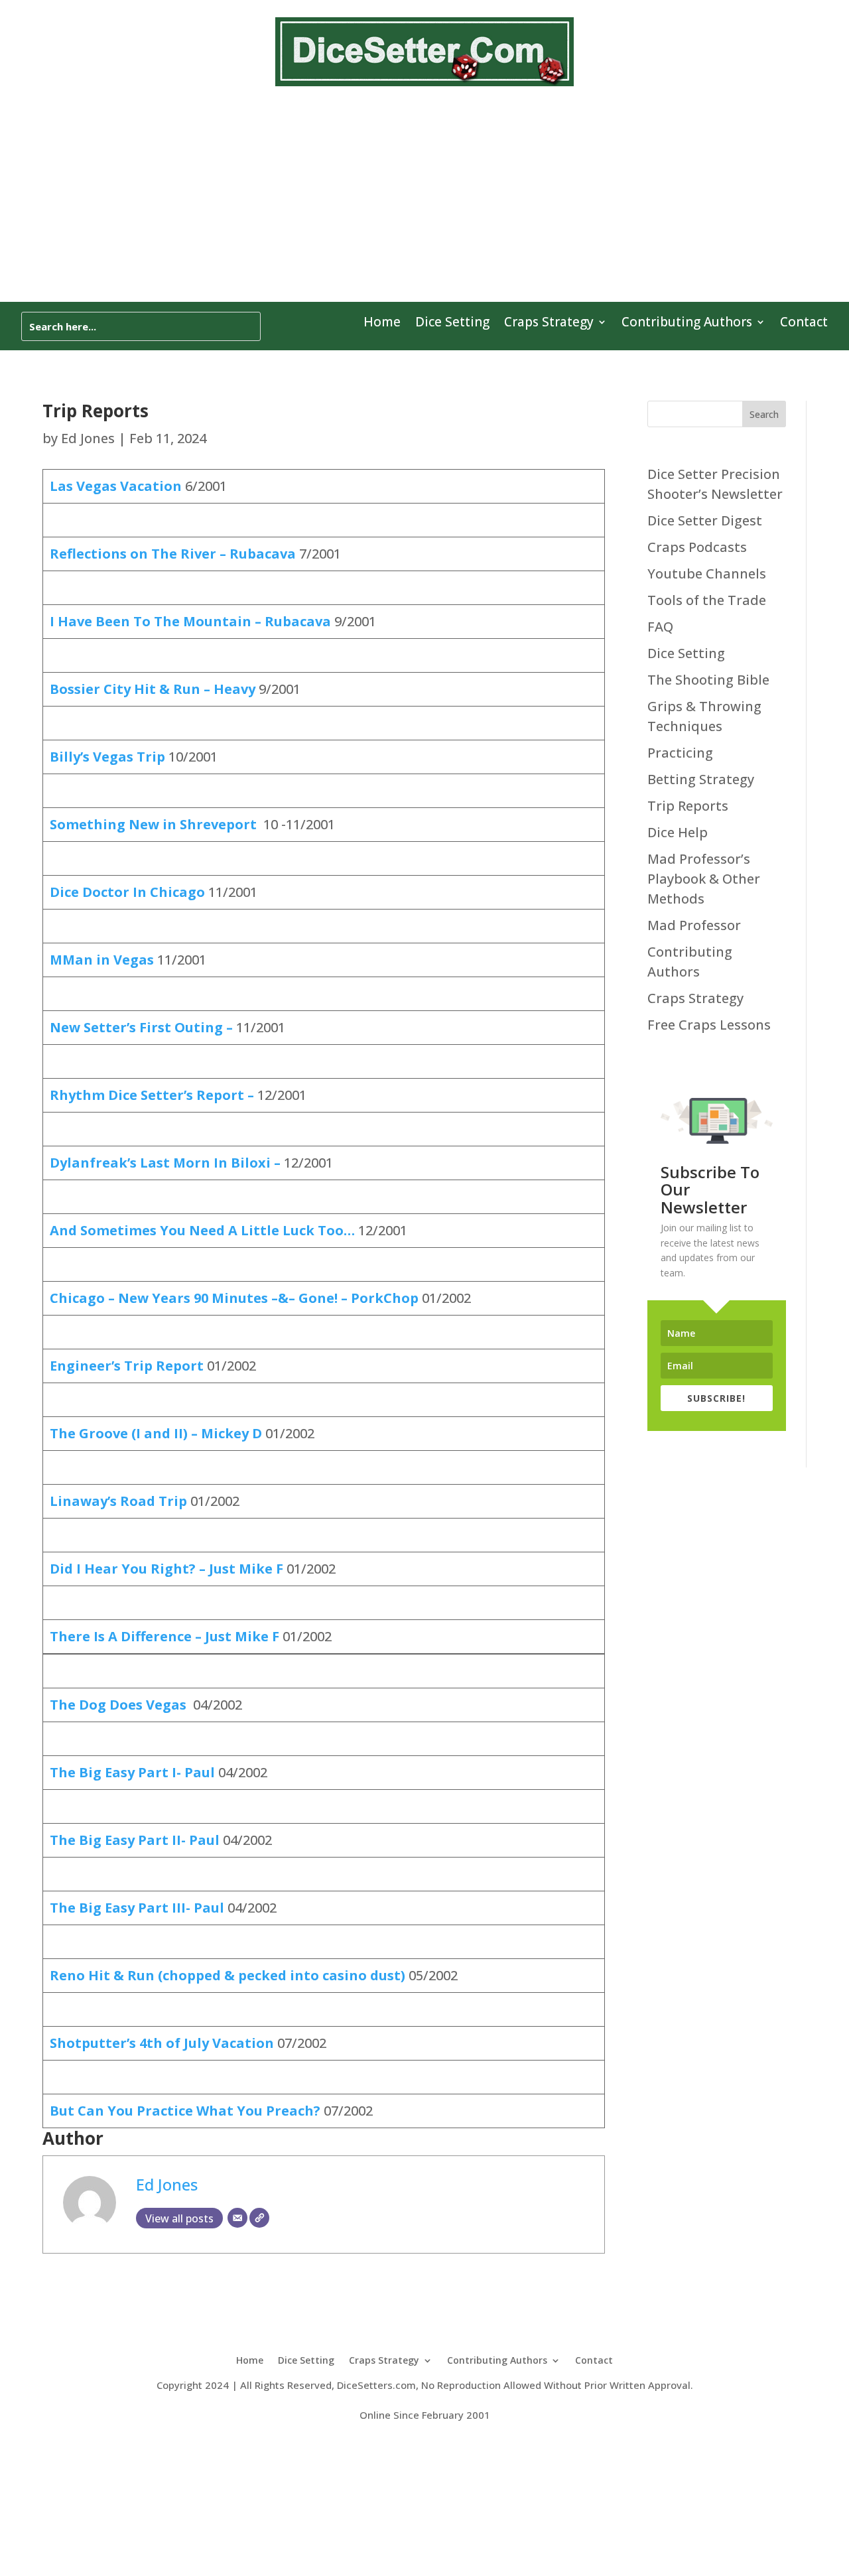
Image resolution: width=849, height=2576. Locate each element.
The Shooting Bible (708, 680)
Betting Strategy (701, 779)
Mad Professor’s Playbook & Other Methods (704, 879)
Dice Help (678, 832)
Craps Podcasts (697, 547)
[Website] (259, 2218)
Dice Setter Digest (705, 520)
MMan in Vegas (102, 960)
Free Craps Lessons (709, 1025)
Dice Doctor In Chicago (129, 892)
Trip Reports (688, 806)
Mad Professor (694, 925)
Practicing (680, 753)
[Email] (237, 2218)
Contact (804, 324)
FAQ (660, 627)
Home (382, 324)
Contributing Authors (687, 324)
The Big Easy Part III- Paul (137, 1908)
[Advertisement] (424, 202)
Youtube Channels (707, 574)
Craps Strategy (549, 324)
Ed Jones (88, 438)
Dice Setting (452, 324)
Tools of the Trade (707, 600)
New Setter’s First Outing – (143, 1027)
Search (764, 414)
